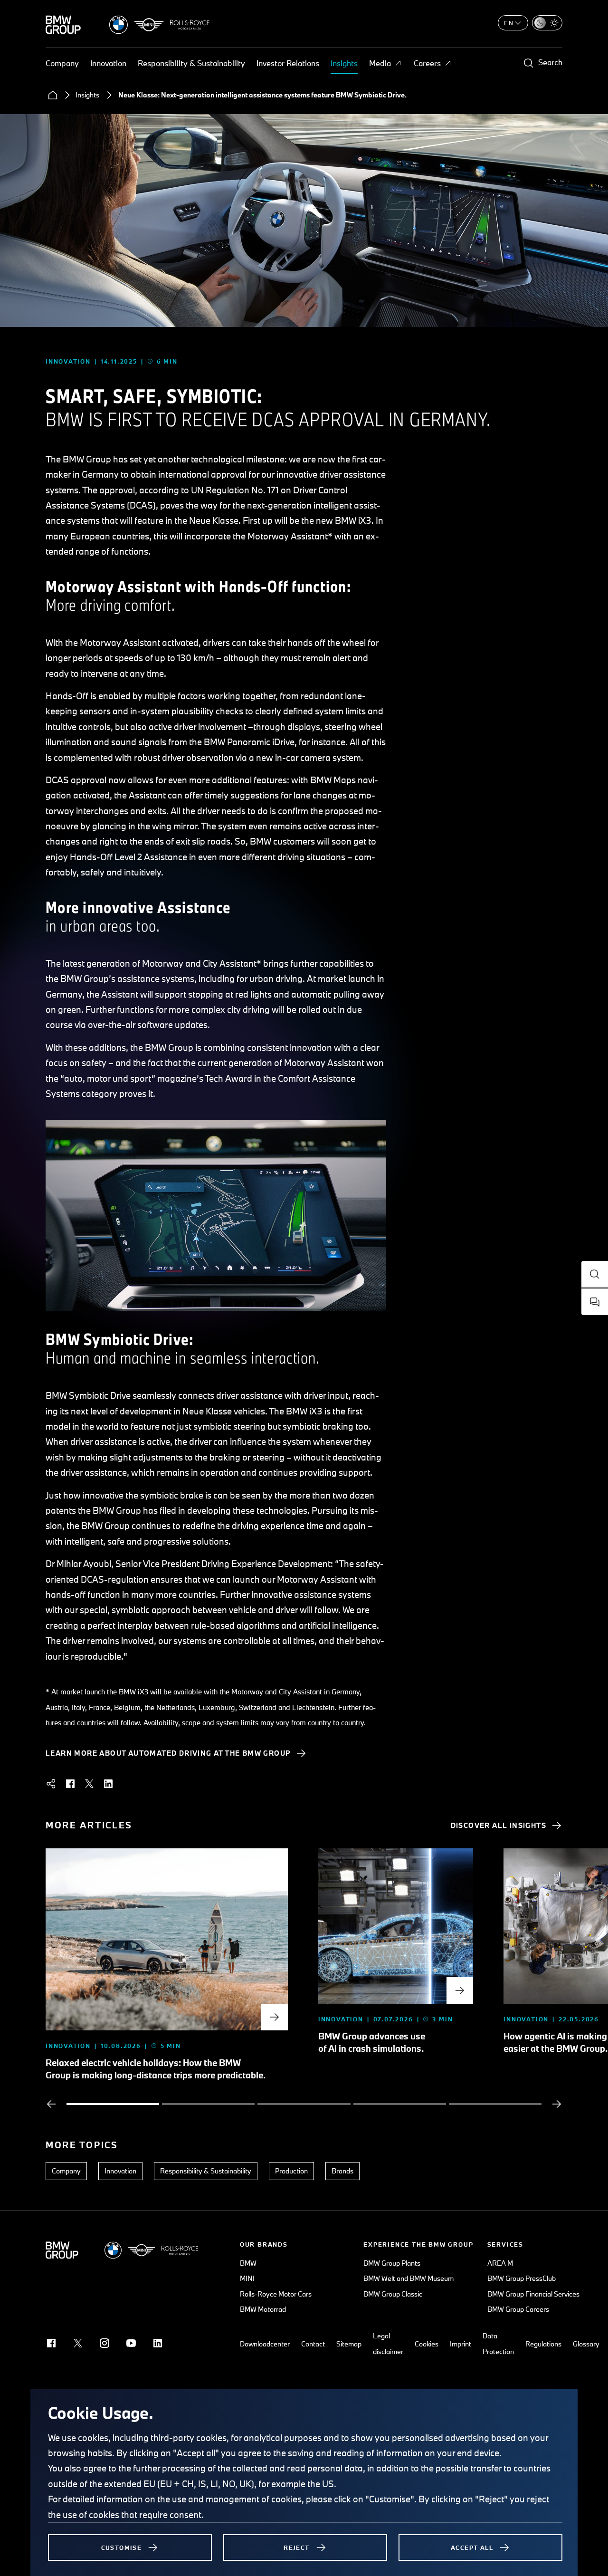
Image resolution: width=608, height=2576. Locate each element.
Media (380, 63)
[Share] (51, 1784)
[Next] (557, 2104)
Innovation (108, 63)
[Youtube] (131, 2343)
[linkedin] (108, 1784)
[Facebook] (51, 2343)
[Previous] (51, 2104)
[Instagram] (104, 2343)
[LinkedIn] (158, 2343)
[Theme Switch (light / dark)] (547, 23)
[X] (78, 2343)
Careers (427, 63)
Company (62, 63)
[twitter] (89, 1784)
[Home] (53, 95)
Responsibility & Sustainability (191, 63)
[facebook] (70, 1784)
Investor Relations (288, 63)
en (509, 23)
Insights (344, 63)
